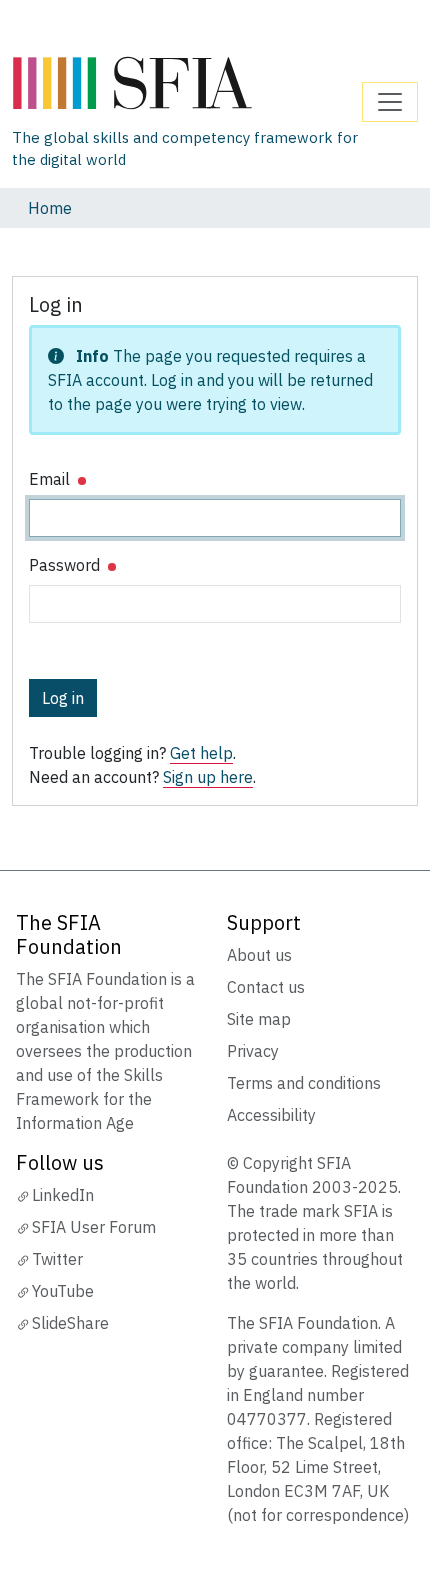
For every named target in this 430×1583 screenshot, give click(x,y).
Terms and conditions (304, 1083)
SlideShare (70, 1323)
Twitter (57, 1259)
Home (50, 208)
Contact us (266, 987)
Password (66, 565)
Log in (63, 698)
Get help (201, 753)
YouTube (63, 1291)
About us (259, 955)
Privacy (253, 1051)
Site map (259, 1019)
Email (51, 479)
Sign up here (208, 777)
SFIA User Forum (94, 1227)
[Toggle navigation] (390, 102)
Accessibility (271, 1115)
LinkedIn (63, 1195)
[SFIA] (187, 83)
